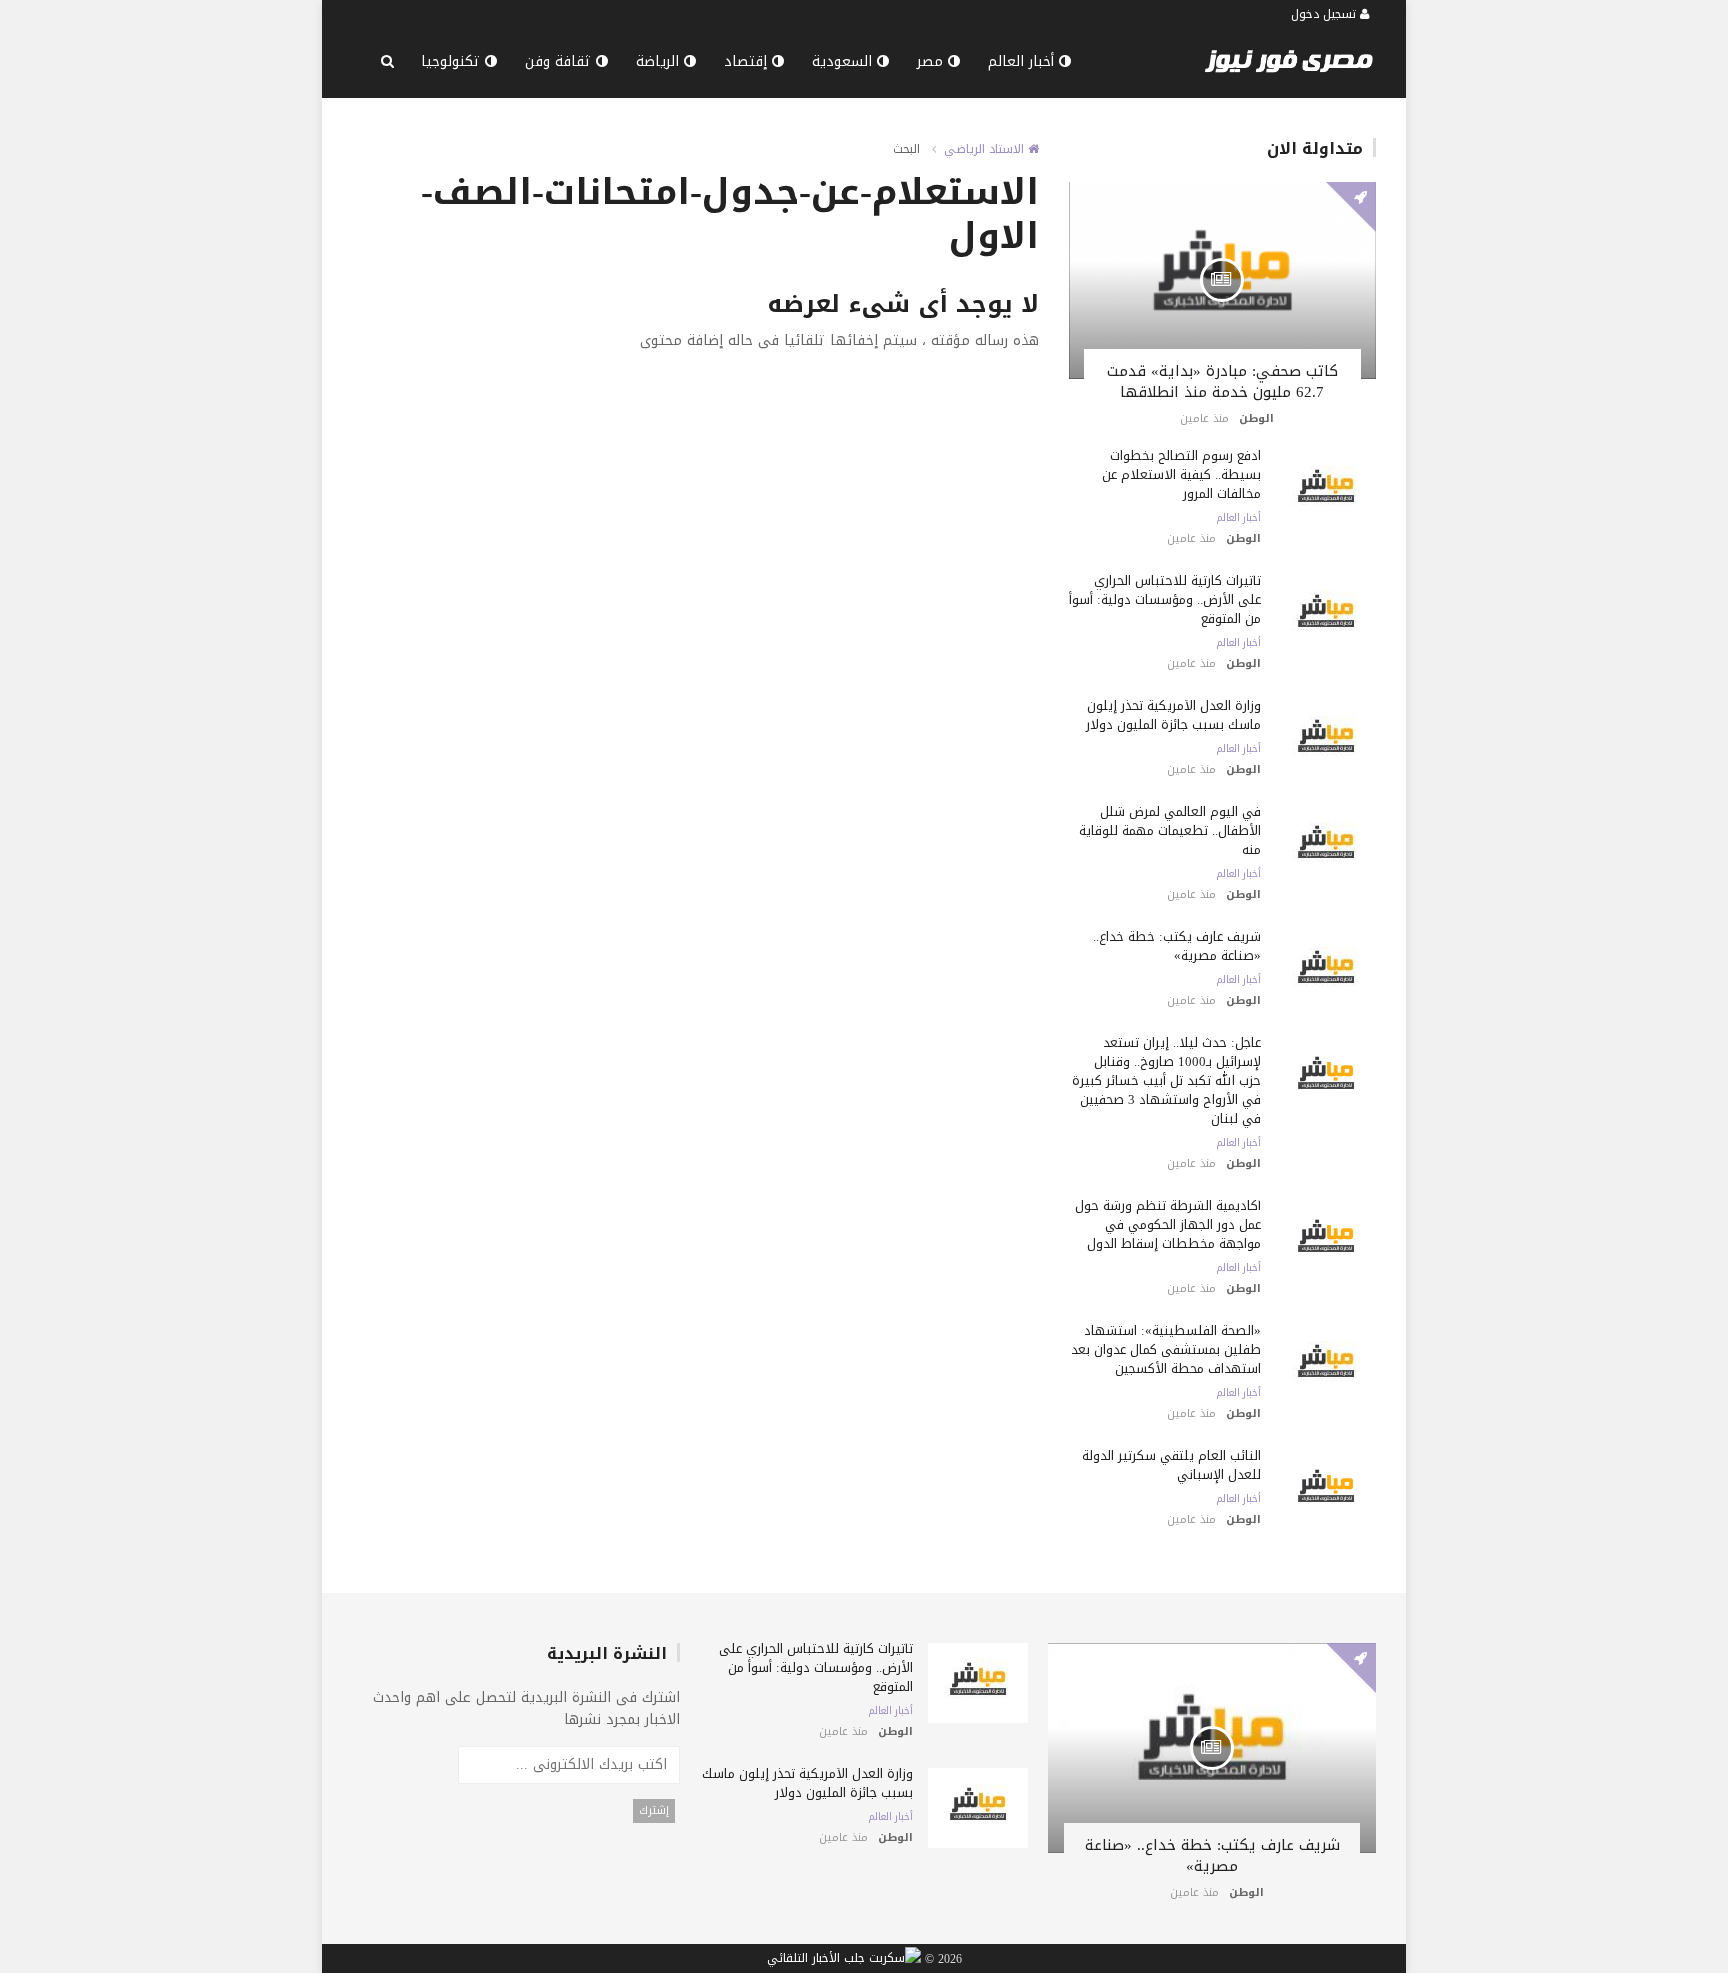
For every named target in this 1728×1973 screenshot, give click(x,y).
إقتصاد (748, 61)
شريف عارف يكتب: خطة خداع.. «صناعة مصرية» (1177, 946)
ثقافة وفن (560, 61)
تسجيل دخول (1325, 14)
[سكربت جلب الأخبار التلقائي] (844, 1959)
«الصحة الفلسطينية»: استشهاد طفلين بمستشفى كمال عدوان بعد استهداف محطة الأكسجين (1166, 1349)
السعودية (844, 61)
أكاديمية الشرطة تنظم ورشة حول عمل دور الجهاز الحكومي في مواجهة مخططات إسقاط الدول (1168, 1224)
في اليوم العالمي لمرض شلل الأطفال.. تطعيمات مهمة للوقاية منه (1170, 830)
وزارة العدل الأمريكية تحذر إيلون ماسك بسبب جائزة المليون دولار (1173, 715)
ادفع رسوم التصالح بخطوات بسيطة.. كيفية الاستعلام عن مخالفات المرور (1181, 474)
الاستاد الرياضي (986, 149)
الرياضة (660, 61)
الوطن (1256, 418)
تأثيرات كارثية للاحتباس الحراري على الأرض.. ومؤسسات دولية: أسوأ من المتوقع (1165, 599)
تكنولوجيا (453, 61)
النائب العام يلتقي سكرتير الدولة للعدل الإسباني (1171, 1465)
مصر (932, 61)
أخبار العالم (1023, 61)
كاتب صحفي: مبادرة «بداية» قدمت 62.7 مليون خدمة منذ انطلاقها (1222, 381)
